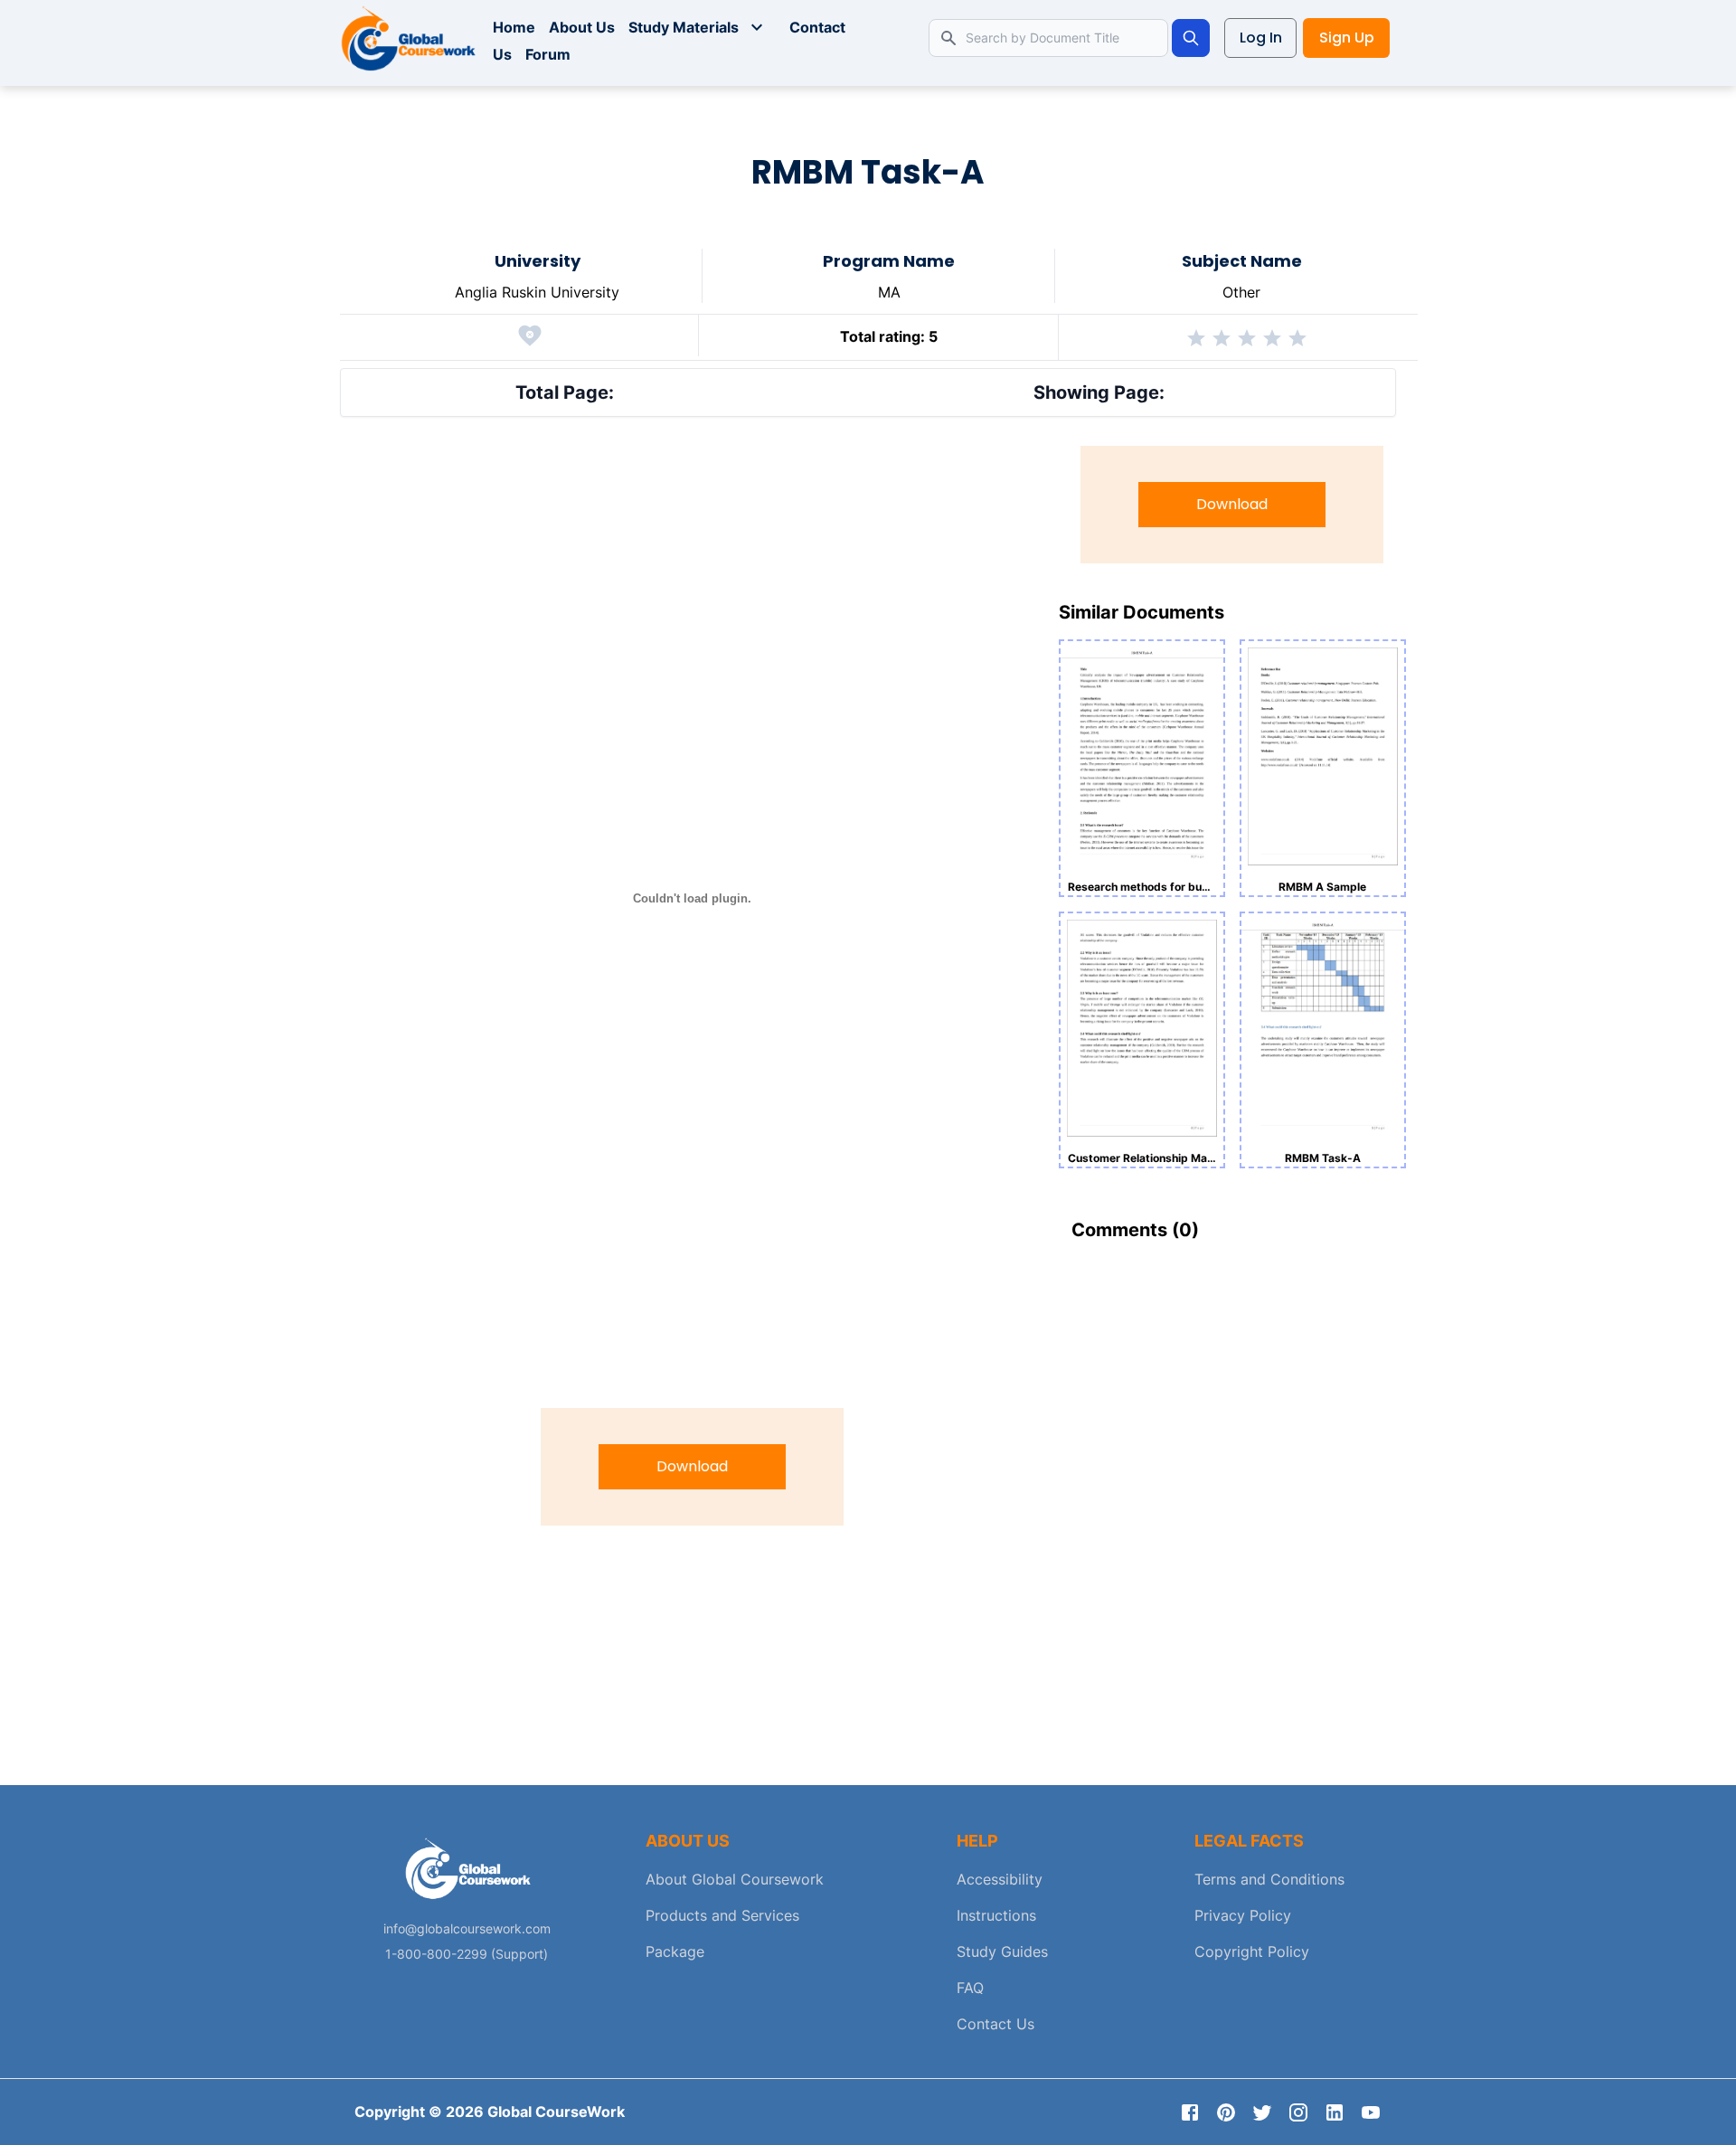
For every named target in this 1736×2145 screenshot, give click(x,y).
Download (692, 1466)
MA (889, 292)
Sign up (1347, 38)
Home (514, 27)
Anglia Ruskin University (537, 292)
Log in (1261, 38)
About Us (582, 27)
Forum (548, 54)
